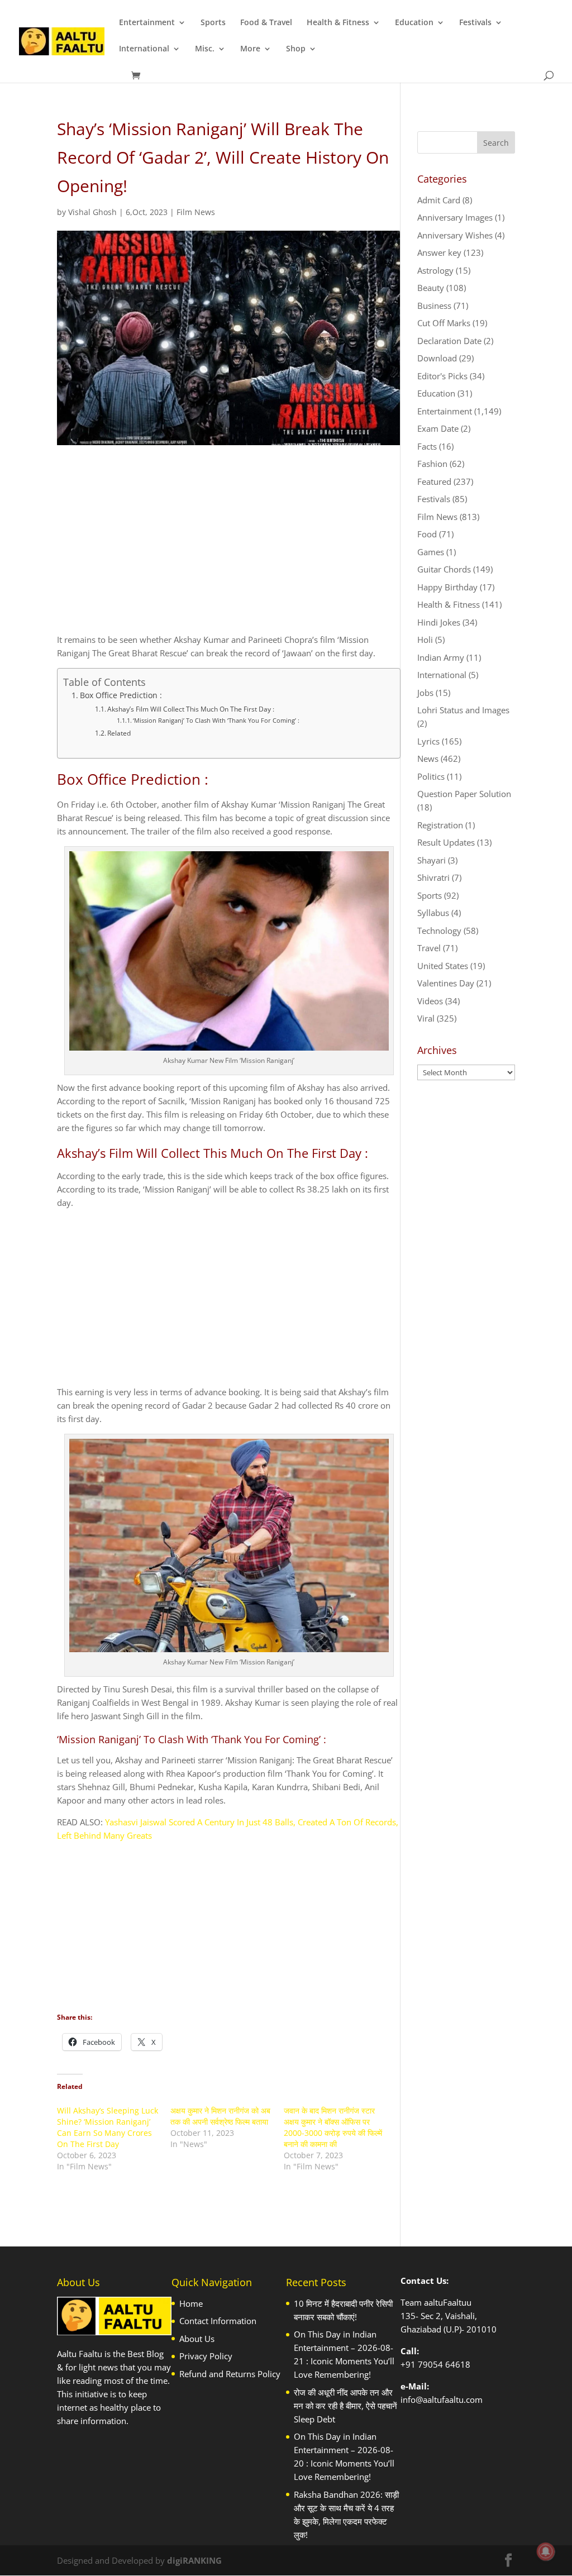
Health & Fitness (338, 23)
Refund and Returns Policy (230, 2374)
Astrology (435, 270)
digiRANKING (194, 2560)
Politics (431, 776)
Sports (213, 23)
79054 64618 (444, 2364)
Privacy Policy (206, 2356)
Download (437, 358)
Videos (430, 1001)
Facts (427, 446)
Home (191, 2303)
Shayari (432, 860)
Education (414, 23)
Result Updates (446, 842)
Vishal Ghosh (92, 212)
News (428, 759)
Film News (196, 212)
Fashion (432, 464)
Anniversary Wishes (455, 235)
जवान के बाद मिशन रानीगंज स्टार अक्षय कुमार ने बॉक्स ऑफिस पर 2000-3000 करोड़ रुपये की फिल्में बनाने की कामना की (333, 2127)
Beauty (431, 288)
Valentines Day (446, 983)
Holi (425, 640)
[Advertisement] (229, 549)
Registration (440, 825)
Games (431, 552)
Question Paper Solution (464, 794)
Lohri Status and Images (463, 710)
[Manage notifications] (546, 2551)
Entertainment (147, 23)
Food (427, 534)
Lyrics (428, 741)
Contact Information (218, 2321)
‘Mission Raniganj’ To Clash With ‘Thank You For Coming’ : (216, 720)
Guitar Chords (444, 569)
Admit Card (439, 200)
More (250, 49)
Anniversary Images (455, 217)
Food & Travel (266, 23)
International (144, 49)
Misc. (205, 49)
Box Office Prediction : (121, 695)
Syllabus (433, 913)
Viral (426, 1018)
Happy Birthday (447, 587)
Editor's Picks (442, 376)
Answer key (439, 252)
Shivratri (433, 877)
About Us (197, 2339)
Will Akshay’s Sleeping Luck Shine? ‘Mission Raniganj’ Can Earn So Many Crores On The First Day (108, 2127)
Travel (429, 948)
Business (434, 306)
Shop (296, 49)
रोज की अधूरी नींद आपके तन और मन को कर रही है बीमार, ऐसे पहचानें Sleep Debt (345, 2406)
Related (119, 733)
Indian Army (441, 657)
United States (443, 966)
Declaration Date (449, 341)
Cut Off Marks (444, 323)
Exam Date (438, 428)
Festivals (475, 23)
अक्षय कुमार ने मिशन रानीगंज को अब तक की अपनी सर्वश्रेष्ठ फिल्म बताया (220, 2116)
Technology (439, 931)
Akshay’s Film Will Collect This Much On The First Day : (191, 709)
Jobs (425, 693)
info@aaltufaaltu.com (442, 2400)
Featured (434, 481)
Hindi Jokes (439, 622)
